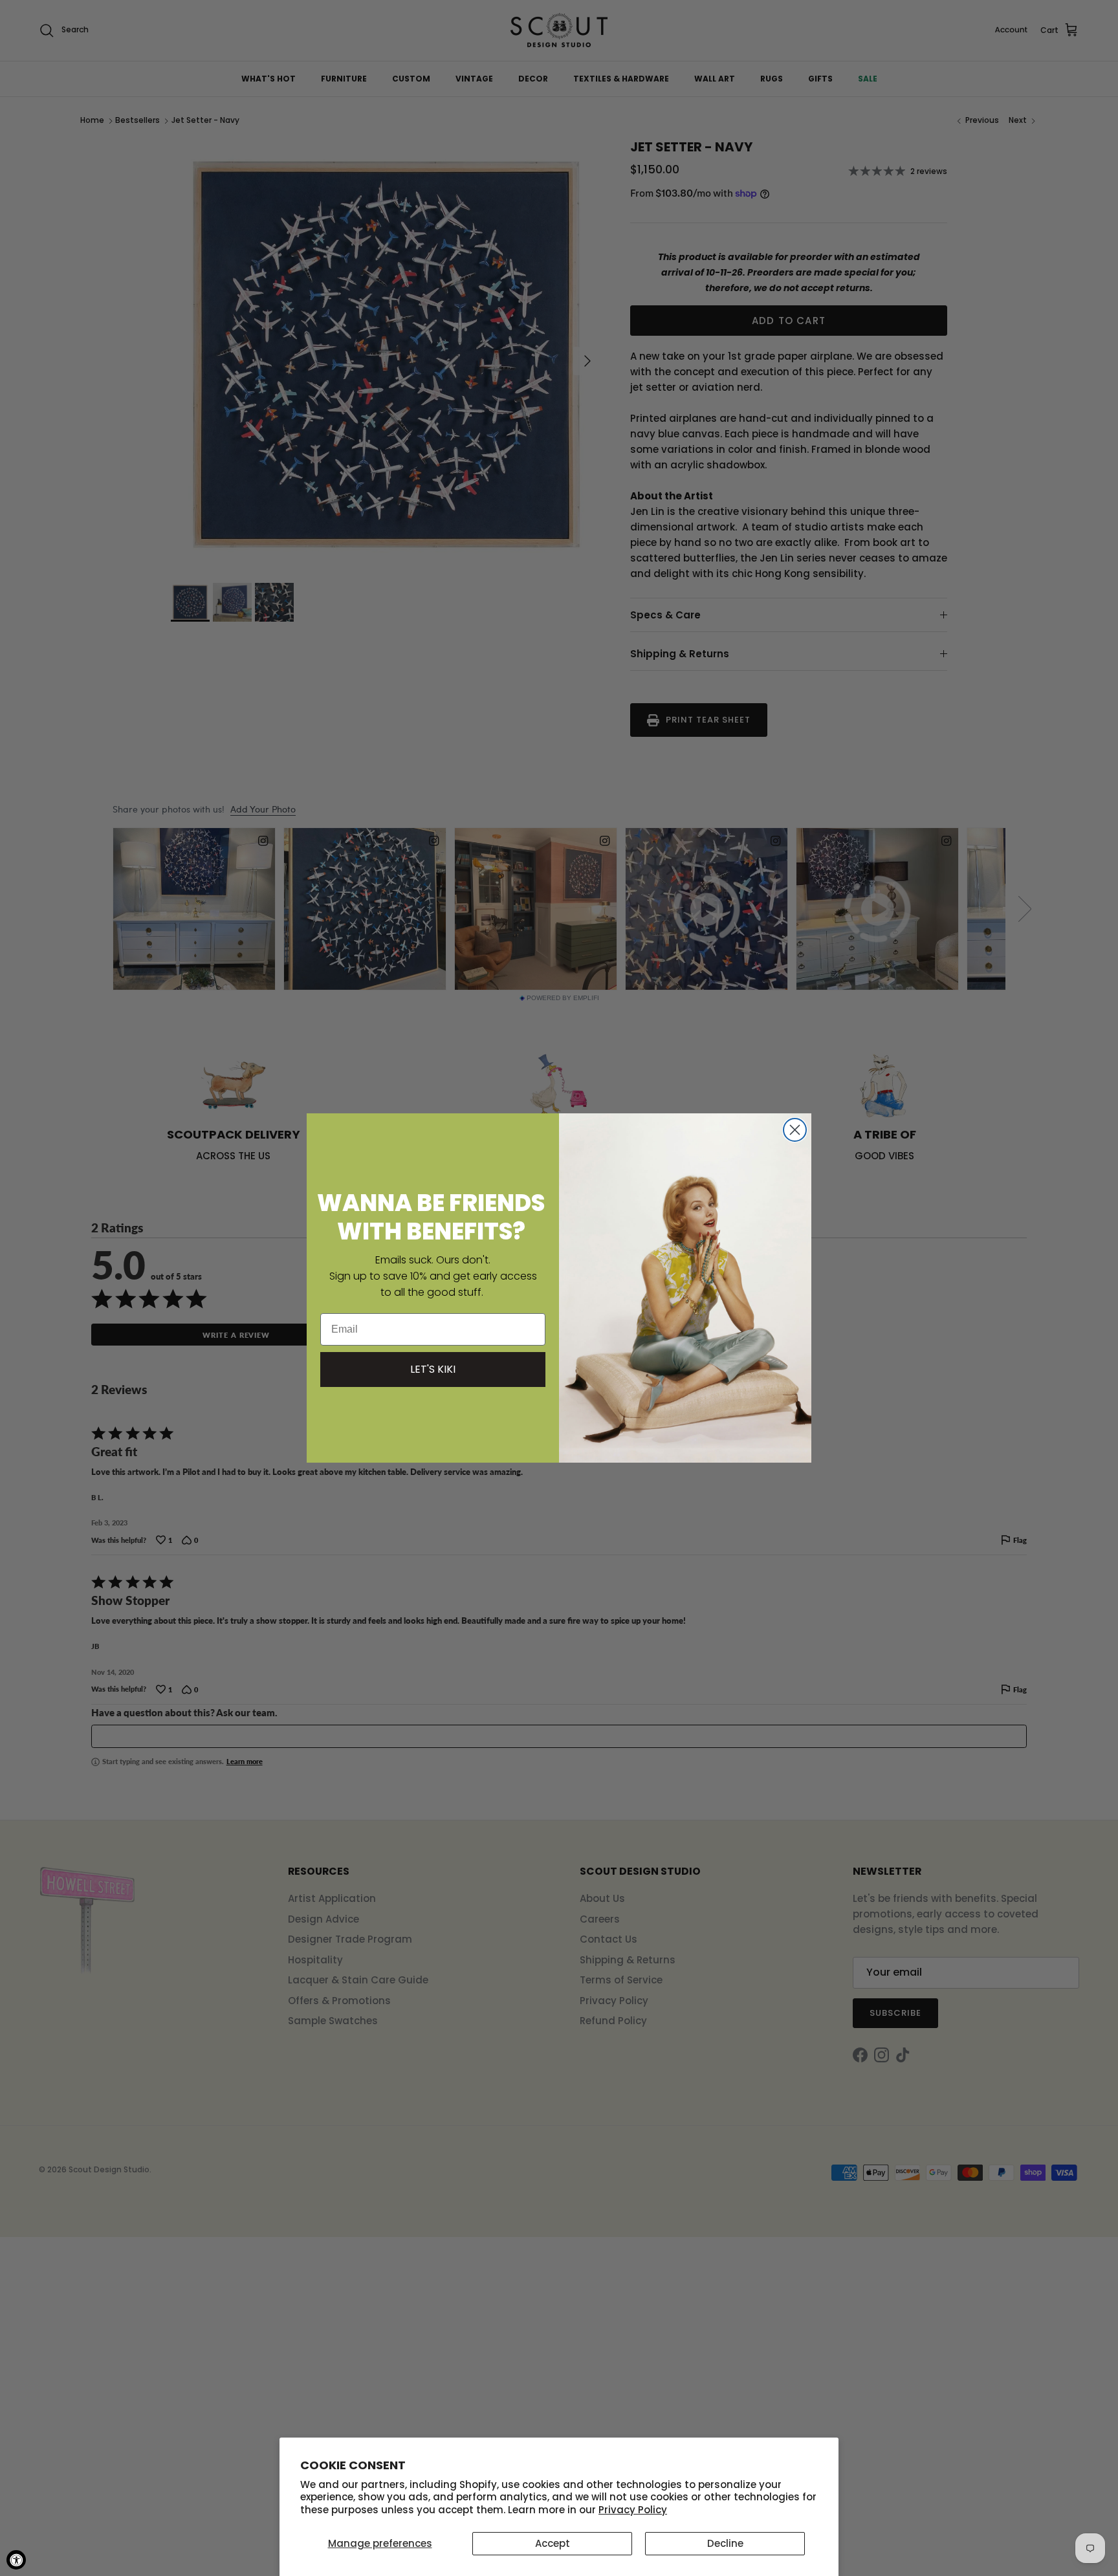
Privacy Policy (633, 2510)
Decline (725, 2543)
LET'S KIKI (433, 1369)
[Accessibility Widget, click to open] (16, 2560)
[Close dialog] (795, 1130)
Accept (553, 2543)
